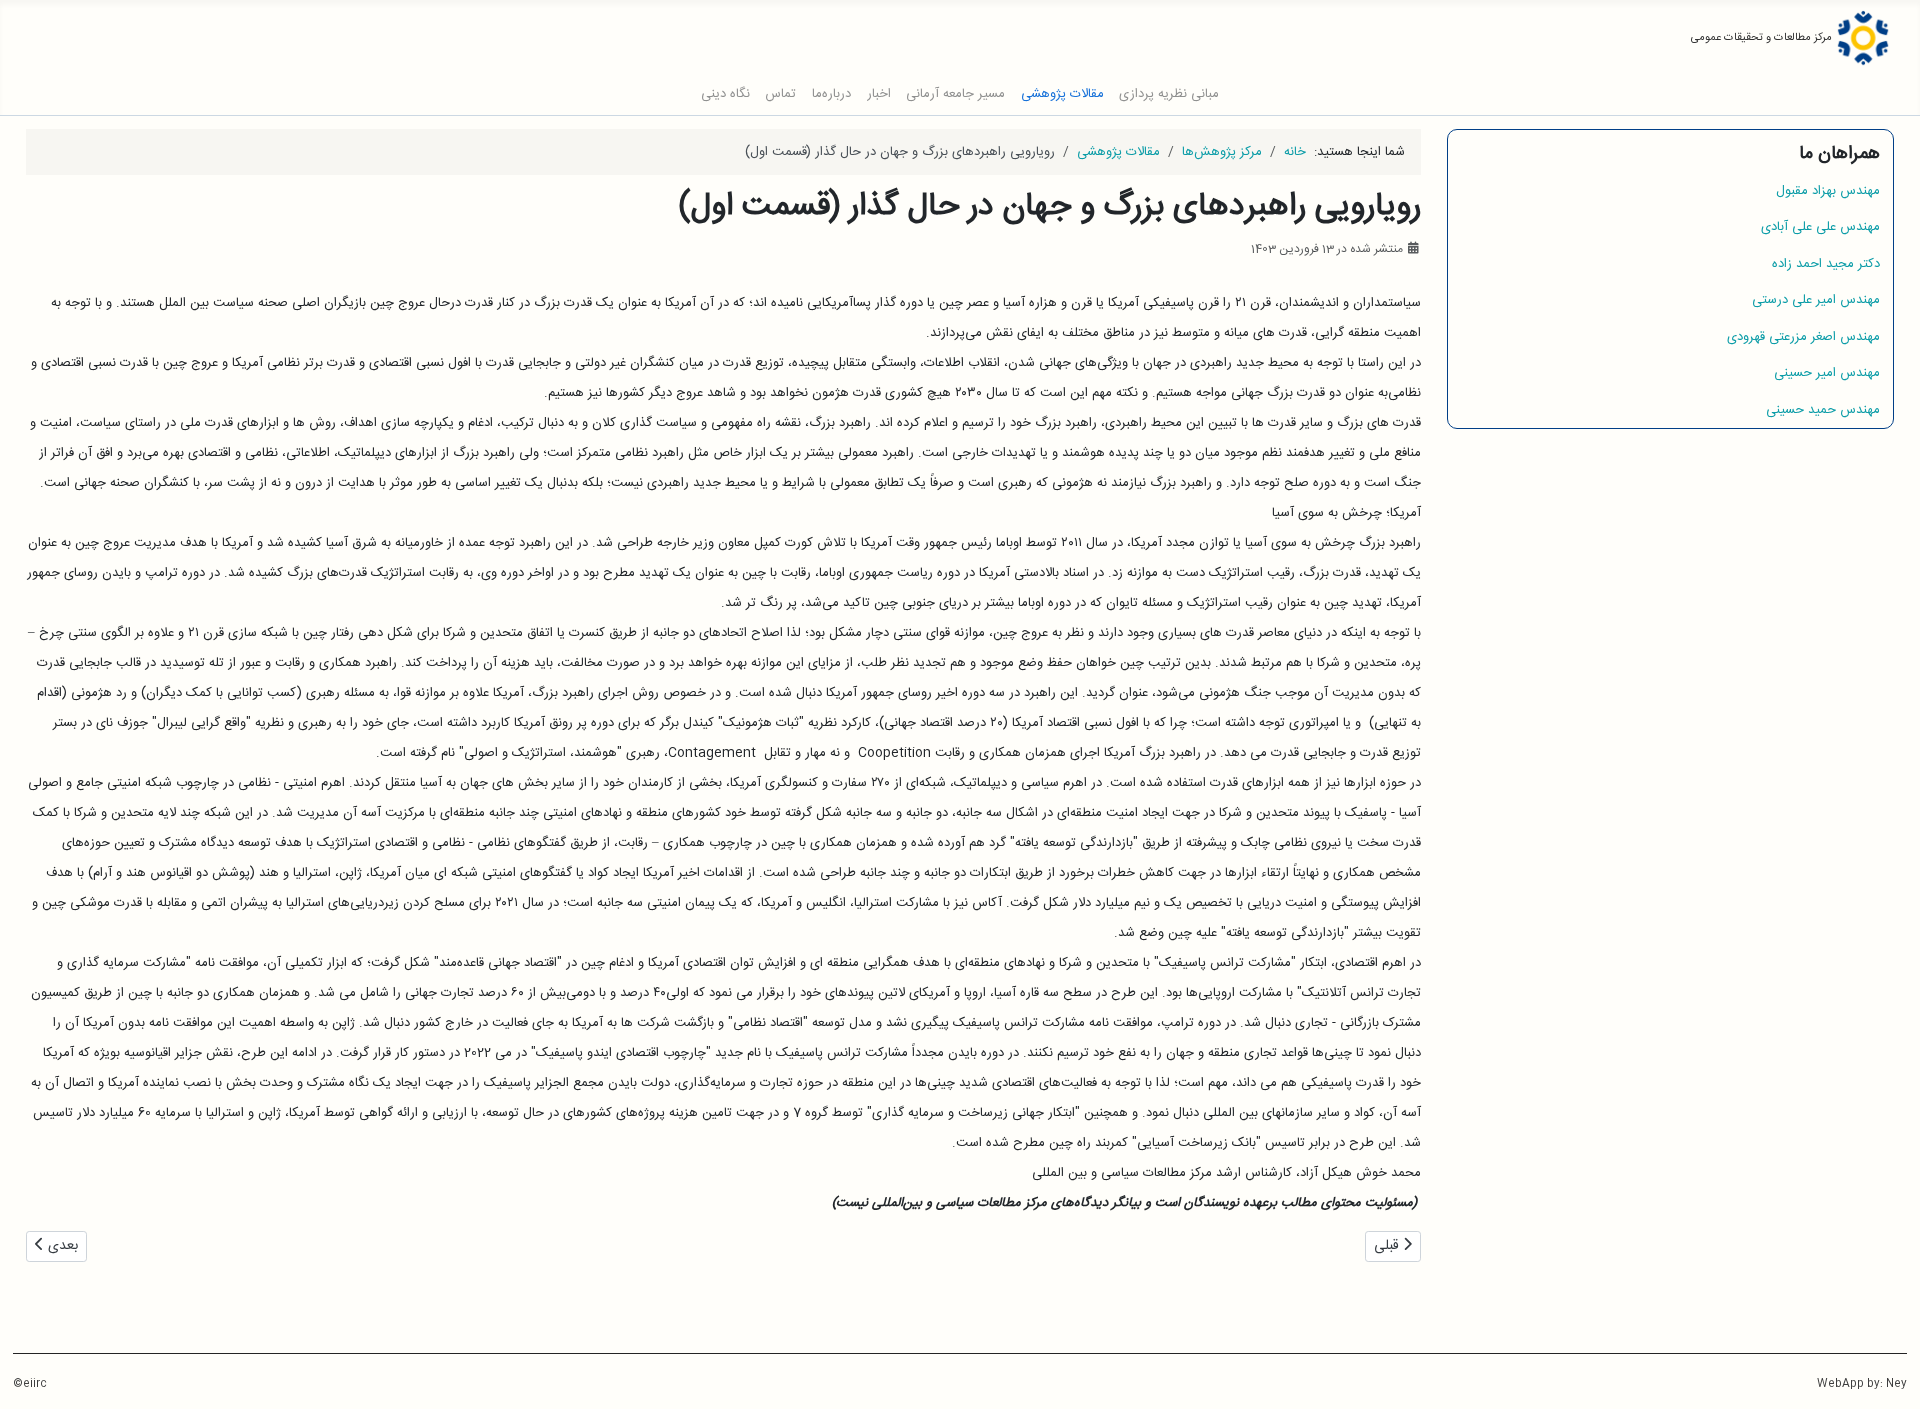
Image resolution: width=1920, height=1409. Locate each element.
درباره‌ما (831, 95)
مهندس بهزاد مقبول (1828, 191)
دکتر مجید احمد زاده (1826, 264)
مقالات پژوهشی (1062, 95)
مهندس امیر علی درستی (1816, 300)
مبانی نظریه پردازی (1169, 95)
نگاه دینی (725, 95)
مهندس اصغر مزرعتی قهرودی (1803, 337)
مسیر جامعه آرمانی (955, 95)
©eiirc (30, 1384)
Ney (1896, 1384)
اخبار (879, 95)
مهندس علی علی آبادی (1820, 227)
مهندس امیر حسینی (1827, 373)
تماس (780, 95)
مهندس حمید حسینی (1823, 410)
